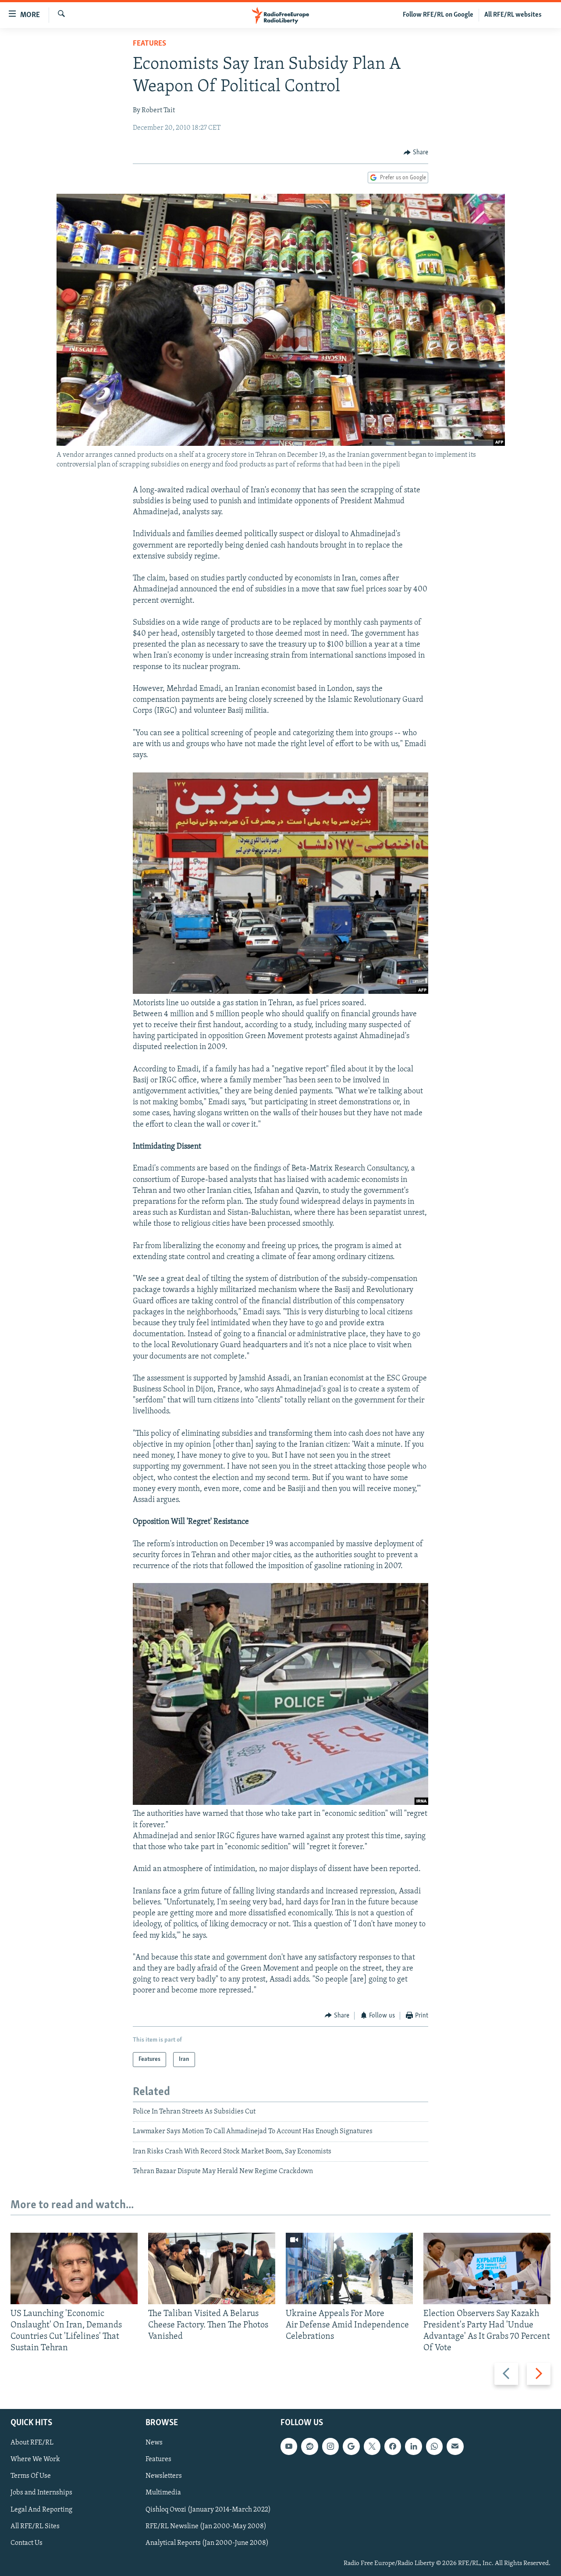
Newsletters (164, 2476)
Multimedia (163, 2493)
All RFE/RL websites (513, 15)
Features (149, 44)
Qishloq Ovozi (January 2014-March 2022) (208, 2509)
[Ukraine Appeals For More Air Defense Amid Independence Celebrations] (349, 2268)
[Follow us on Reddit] (309, 2446)
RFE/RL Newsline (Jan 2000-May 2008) (206, 2526)
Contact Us (27, 2543)
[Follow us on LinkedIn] (413, 2446)
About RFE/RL (32, 2443)
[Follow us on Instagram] (330, 2446)
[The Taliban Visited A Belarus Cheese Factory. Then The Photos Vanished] (212, 2268)
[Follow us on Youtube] (289, 2446)
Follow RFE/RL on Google (438, 15)
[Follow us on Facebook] (393, 2446)
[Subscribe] (455, 2446)
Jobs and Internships (41, 2493)
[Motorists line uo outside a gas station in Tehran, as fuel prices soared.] (280, 992)
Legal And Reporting (41, 2509)
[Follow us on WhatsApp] (434, 2446)
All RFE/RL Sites (35, 2526)
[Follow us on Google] (351, 2446)
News (154, 2443)
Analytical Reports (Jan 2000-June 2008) (207, 2543)
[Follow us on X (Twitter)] (372, 2446)
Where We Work (35, 2459)
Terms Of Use (31, 2476)
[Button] (416, 153)
